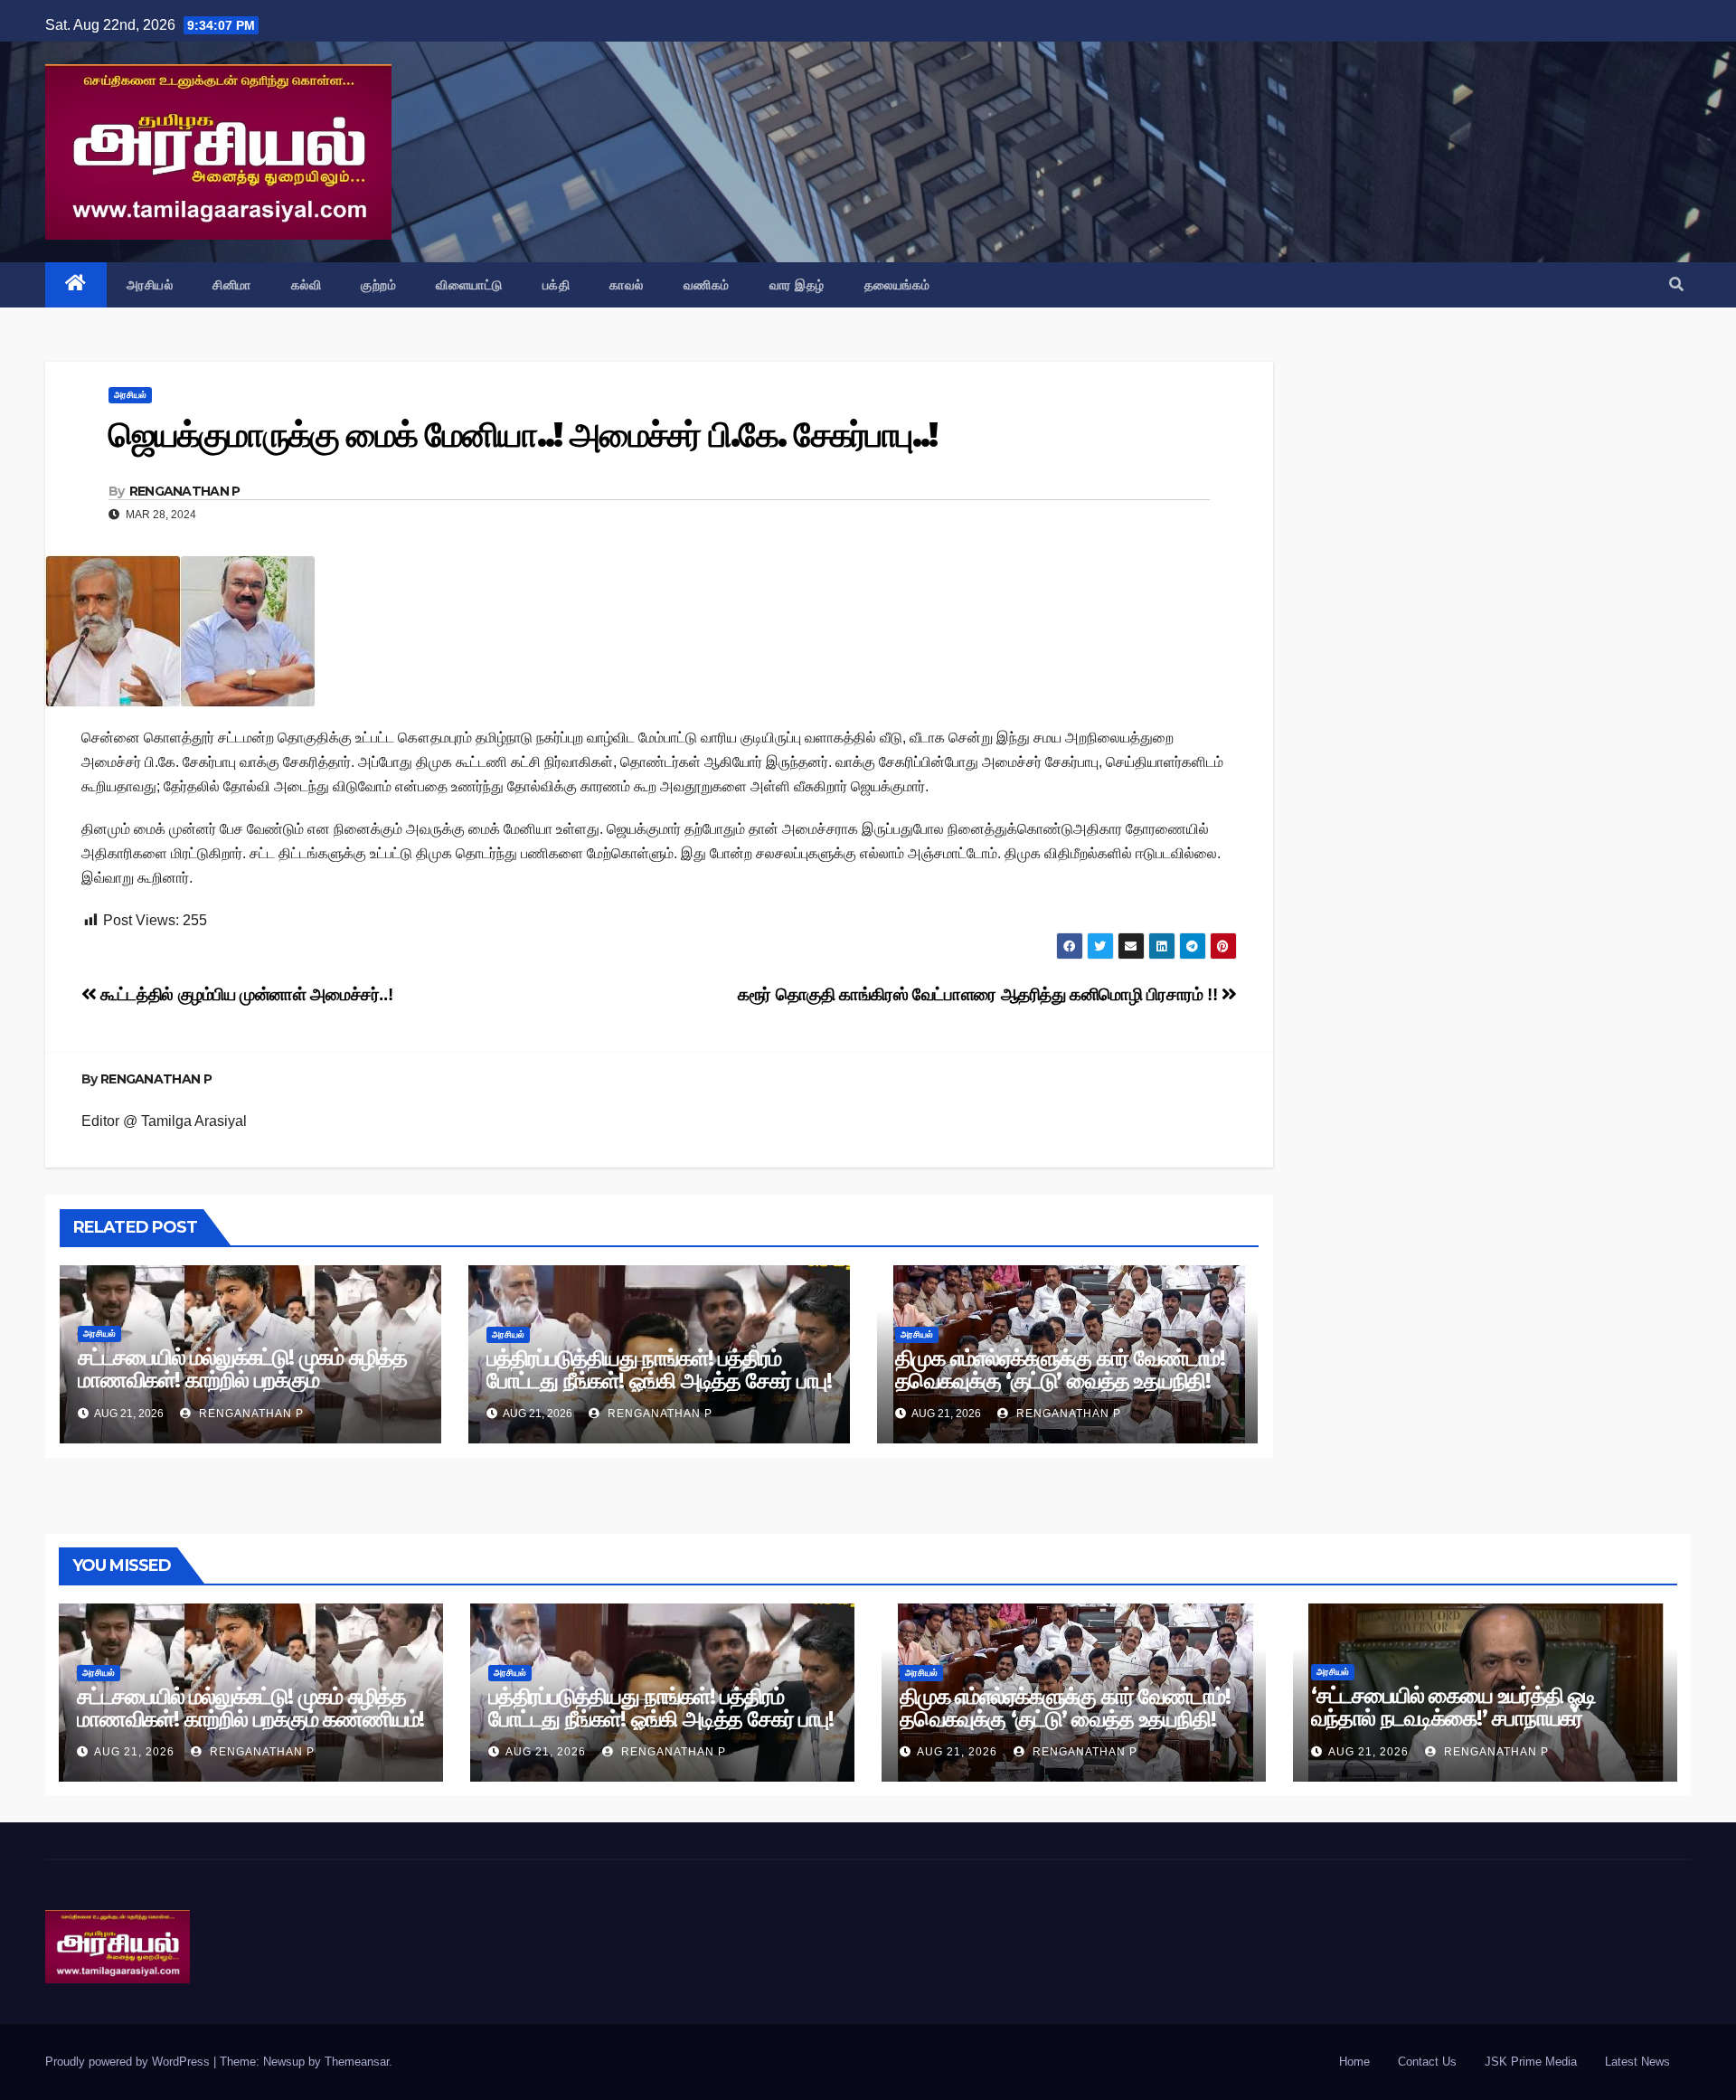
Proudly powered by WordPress (129, 2062)
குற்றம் (378, 285)
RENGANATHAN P (185, 491)
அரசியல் (150, 285)
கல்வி (307, 285)
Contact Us (1427, 2062)
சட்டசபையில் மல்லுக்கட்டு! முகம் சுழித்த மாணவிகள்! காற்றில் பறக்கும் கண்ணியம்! (242, 1380)
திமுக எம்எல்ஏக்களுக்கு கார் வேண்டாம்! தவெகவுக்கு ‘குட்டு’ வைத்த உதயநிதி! (1060, 1369)
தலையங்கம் (897, 285)
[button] (1676, 284)
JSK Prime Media (1531, 2062)
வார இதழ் (797, 285)
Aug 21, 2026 (134, 1752)
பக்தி (557, 285)
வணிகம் (707, 285)
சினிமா (232, 285)
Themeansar (357, 2062)
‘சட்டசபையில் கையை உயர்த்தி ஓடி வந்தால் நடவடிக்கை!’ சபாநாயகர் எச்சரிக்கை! (1453, 1718)
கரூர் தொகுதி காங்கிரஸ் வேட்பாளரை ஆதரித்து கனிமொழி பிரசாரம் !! (980, 994)
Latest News (1637, 2062)
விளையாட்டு (469, 285)
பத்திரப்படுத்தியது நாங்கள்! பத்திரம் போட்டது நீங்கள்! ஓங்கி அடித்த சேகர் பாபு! (659, 1369)
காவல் (627, 285)
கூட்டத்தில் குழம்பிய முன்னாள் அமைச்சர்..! (245, 994)
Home (1354, 2062)
